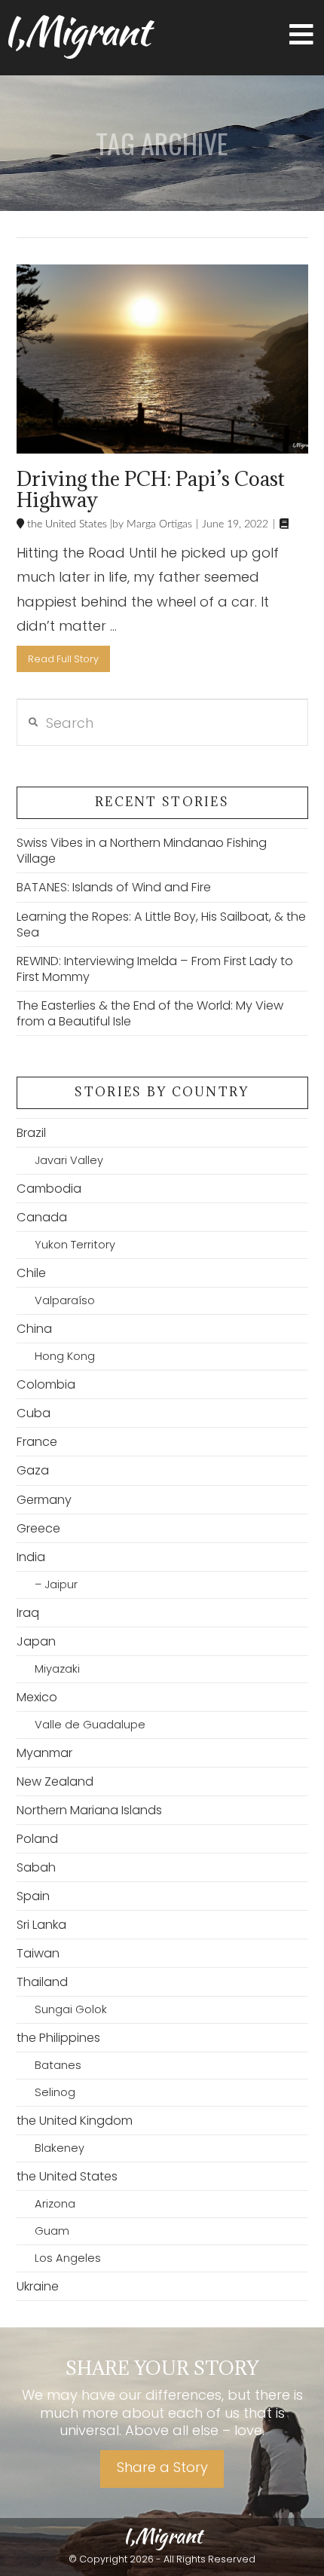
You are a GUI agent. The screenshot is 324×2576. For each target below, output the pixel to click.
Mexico (37, 1697)
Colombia (46, 1384)
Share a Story (162, 2467)
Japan (36, 1641)
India (31, 1557)
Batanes (58, 2065)
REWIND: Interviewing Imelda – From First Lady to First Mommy (155, 969)
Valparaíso (65, 1300)
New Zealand (55, 1782)
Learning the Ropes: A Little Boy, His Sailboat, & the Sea (161, 924)
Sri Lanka (41, 1925)
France (37, 1442)
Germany (44, 1500)
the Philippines (58, 2038)
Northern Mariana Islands (89, 1810)
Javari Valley (69, 1160)
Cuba (34, 1413)
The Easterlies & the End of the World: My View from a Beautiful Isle (150, 1013)
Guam (52, 2231)
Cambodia (49, 1189)
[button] (301, 35)
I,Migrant (76, 31)
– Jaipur (56, 1584)
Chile (31, 1273)
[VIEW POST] (162, 359)
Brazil (31, 1133)
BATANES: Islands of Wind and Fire (114, 887)
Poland (37, 1839)
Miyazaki (57, 1669)
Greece (38, 1528)
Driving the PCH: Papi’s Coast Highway (151, 489)
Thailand (42, 1982)
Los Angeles (68, 2258)
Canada (42, 1217)
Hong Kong (65, 1356)
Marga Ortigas (158, 524)
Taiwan (38, 1953)
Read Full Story (63, 659)
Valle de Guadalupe (90, 1725)
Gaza (33, 1470)
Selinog (55, 2092)
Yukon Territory (75, 1245)
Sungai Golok (71, 2009)
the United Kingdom (75, 2121)
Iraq (28, 1613)
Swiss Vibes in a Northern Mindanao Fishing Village (142, 851)
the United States (66, 524)
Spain (33, 1896)
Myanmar (44, 1753)
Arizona (55, 2204)
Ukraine (38, 2286)
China (34, 1329)
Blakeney (60, 2148)
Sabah (36, 1867)
